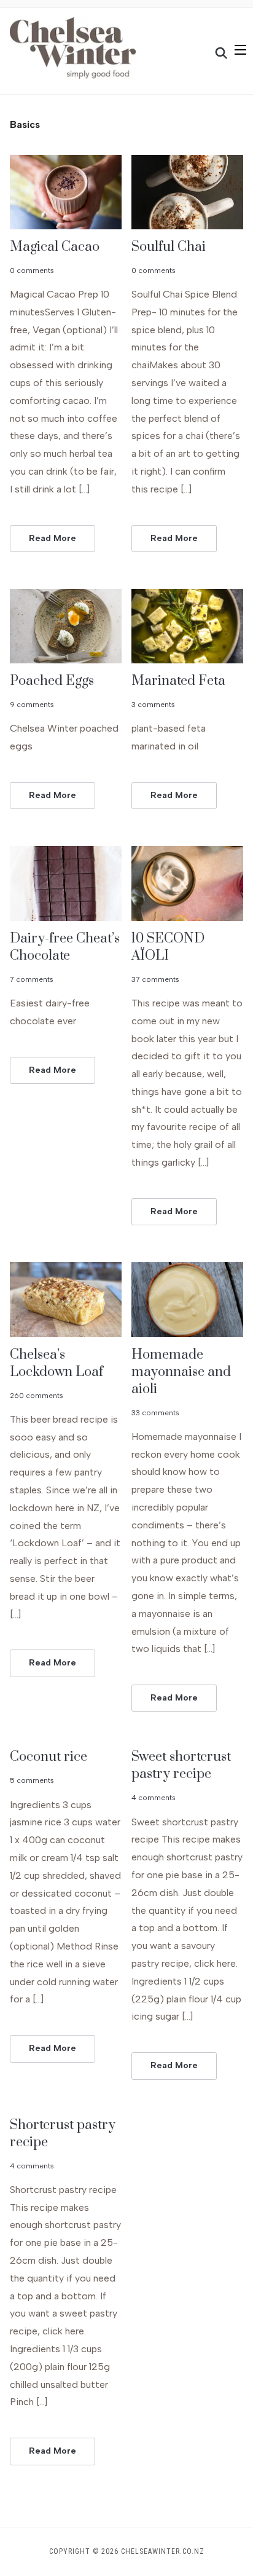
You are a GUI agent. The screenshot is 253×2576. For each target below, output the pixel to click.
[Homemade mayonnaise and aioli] (187, 1270)
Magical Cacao (55, 247)
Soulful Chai (169, 247)
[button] (240, 50)
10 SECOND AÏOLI (168, 947)
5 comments (32, 1780)
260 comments (37, 1396)
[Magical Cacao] (66, 163)
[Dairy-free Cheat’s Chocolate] (66, 854)
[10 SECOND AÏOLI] (187, 854)
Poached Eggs (52, 681)
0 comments (32, 271)
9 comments (32, 705)
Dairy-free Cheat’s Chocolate (65, 947)
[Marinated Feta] (187, 597)
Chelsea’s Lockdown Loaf (56, 1363)
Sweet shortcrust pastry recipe (181, 1765)
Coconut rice (49, 1757)
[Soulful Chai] (187, 163)
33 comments (155, 1413)
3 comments (153, 705)
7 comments (32, 979)
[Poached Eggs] (66, 597)
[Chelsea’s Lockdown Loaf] (66, 1270)
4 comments (154, 1798)
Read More (53, 538)
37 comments (155, 979)
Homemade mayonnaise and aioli (181, 1372)
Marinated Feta (178, 681)
